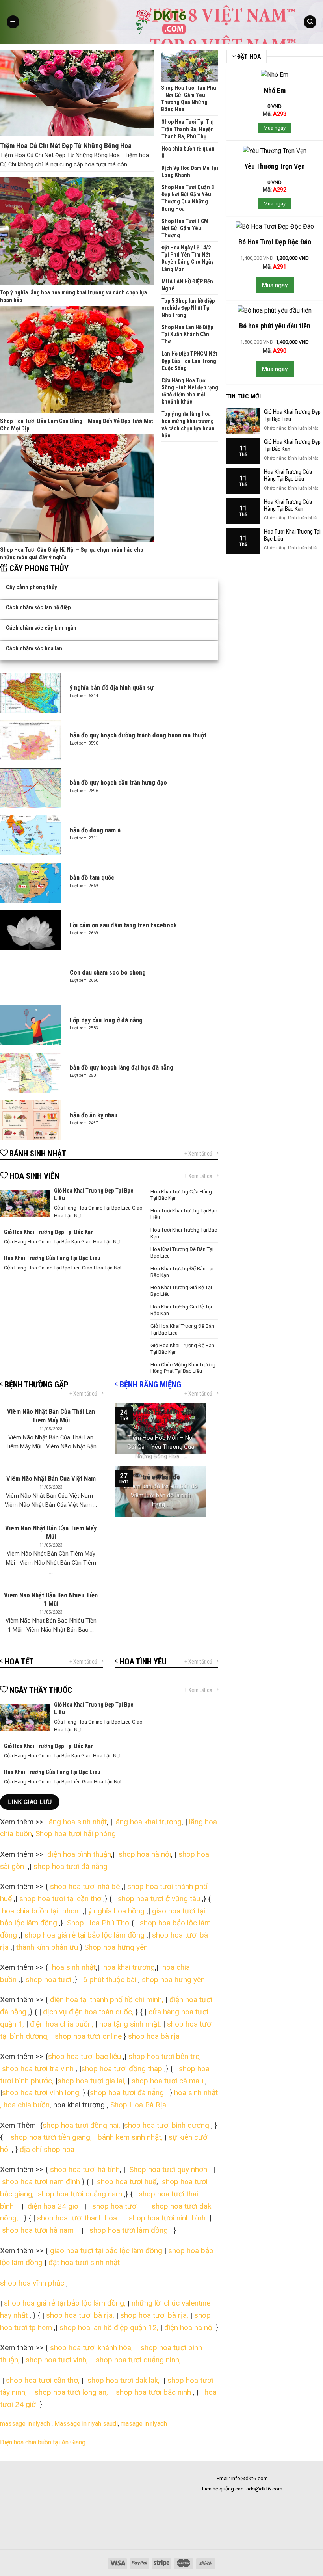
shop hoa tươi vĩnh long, (41, 2093)
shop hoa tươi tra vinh (38, 2069)
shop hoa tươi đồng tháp (122, 2069)
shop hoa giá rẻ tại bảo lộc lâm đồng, (66, 2303)
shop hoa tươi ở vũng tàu (159, 1899)
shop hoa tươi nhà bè (85, 1886)
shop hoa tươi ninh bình (166, 2218)
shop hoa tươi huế (127, 2182)
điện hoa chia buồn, (62, 2024)
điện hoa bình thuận (79, 1854)
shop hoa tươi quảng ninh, (138, 2360)
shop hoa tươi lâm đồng (130, 2230)
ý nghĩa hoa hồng (116, 1911)
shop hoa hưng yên (173, 1979)
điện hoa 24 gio (54, 2206)
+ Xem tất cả (198, 1154)
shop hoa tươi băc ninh (153, 2392)
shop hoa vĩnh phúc (32, 2283)
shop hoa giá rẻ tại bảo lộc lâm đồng (84, 1935)
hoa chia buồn (27, 2105)
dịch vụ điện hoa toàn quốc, (88, 2012)
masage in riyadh (145, 2424)
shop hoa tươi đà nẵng (71, 1866)
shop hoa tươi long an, (71, 2392)
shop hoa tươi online (88, 2036)
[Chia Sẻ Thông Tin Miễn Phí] (161, 22)
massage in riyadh (25, 2424)
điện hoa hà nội (189, 2328)
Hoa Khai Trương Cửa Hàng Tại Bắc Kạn (288, 505)
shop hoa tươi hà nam (38, 2230)
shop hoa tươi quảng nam (81, 2194)
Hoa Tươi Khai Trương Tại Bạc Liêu (292, 535)
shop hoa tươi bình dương (167, 2125)
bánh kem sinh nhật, (131, 2137)
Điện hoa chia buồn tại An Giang (43, 2442)
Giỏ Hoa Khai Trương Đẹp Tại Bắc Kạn (292, 445)
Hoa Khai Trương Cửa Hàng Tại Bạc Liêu (288, 475)
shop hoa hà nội (145, 1854)
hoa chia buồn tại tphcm (41, 1911)
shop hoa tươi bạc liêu (84, 2056)
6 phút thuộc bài (109, 1979)
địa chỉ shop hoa (47, 2149)
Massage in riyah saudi (86, 2424)
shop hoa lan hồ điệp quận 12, (109, 2328)
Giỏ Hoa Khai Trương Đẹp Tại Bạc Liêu (292, 415)
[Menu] (13, 22)
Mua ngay (275, 128)
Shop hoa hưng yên (117, 1947)
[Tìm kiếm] (310, 22)
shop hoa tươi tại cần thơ (59, 1899)
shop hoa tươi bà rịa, (80, 2315)
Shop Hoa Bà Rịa (137, 2105)
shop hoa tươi (47, 1979)
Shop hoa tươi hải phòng (76, 1834)
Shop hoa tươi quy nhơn (169, 2169)
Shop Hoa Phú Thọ (98, 1923)
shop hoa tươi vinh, (56, 2360)
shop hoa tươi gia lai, (92, 2081)
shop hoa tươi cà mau (167, 2081)
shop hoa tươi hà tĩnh (85, 2169)
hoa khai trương (128, 1967)
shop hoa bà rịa (154, 2036)
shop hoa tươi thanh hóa (78, 2218)
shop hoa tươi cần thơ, (43, 2380)
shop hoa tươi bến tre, (165, 2056)
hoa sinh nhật (73, 1967)
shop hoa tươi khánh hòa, (91, 2348)
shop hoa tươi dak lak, (123, 2380)
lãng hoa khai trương (148, 1822)
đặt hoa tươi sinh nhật (84, 2262)
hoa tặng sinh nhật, (130, 2024)
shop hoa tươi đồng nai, (81, 2125)
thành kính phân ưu (47, 1947)
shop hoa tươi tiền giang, (51, 2137)
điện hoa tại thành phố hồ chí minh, (108, 2000)
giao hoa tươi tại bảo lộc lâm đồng (106, 2251)
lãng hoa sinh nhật (77, 1822)
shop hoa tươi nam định (41, 2182)
